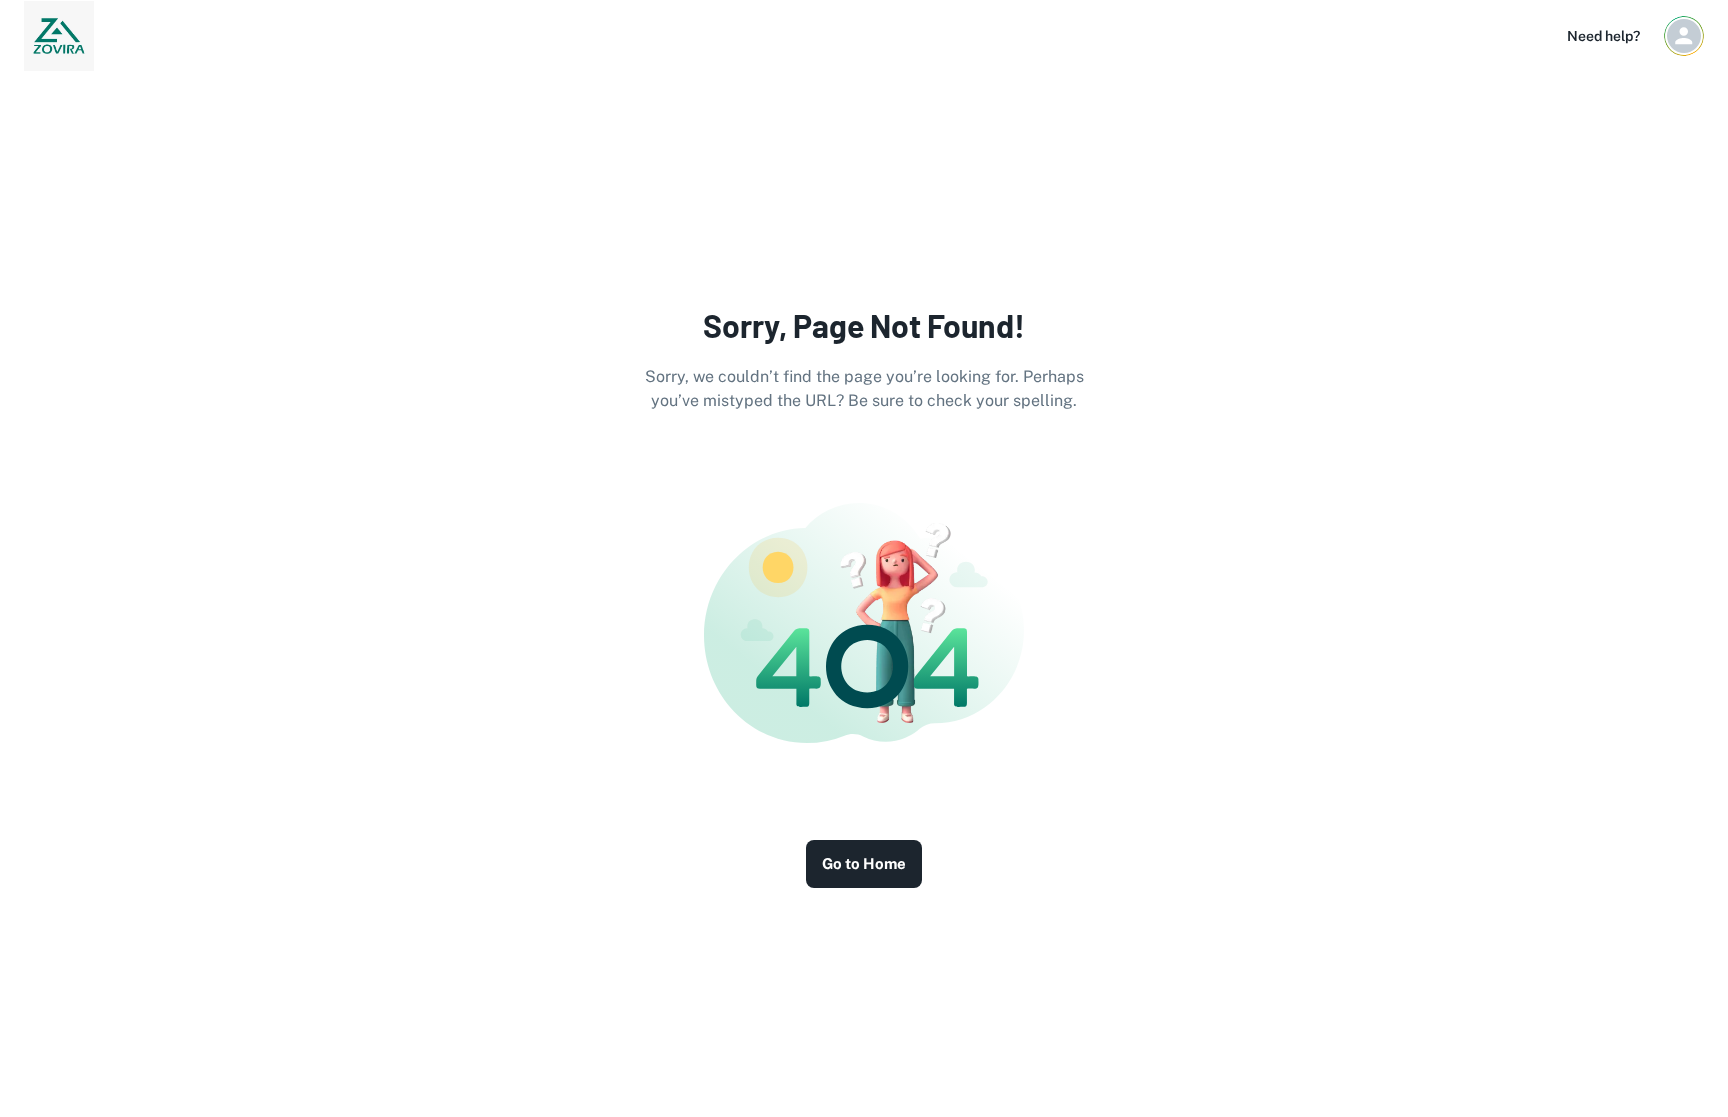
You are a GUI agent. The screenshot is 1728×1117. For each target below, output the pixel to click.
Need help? (1603, 36)
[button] (1684, 36)
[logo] (59, 36)
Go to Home (864, 863)
